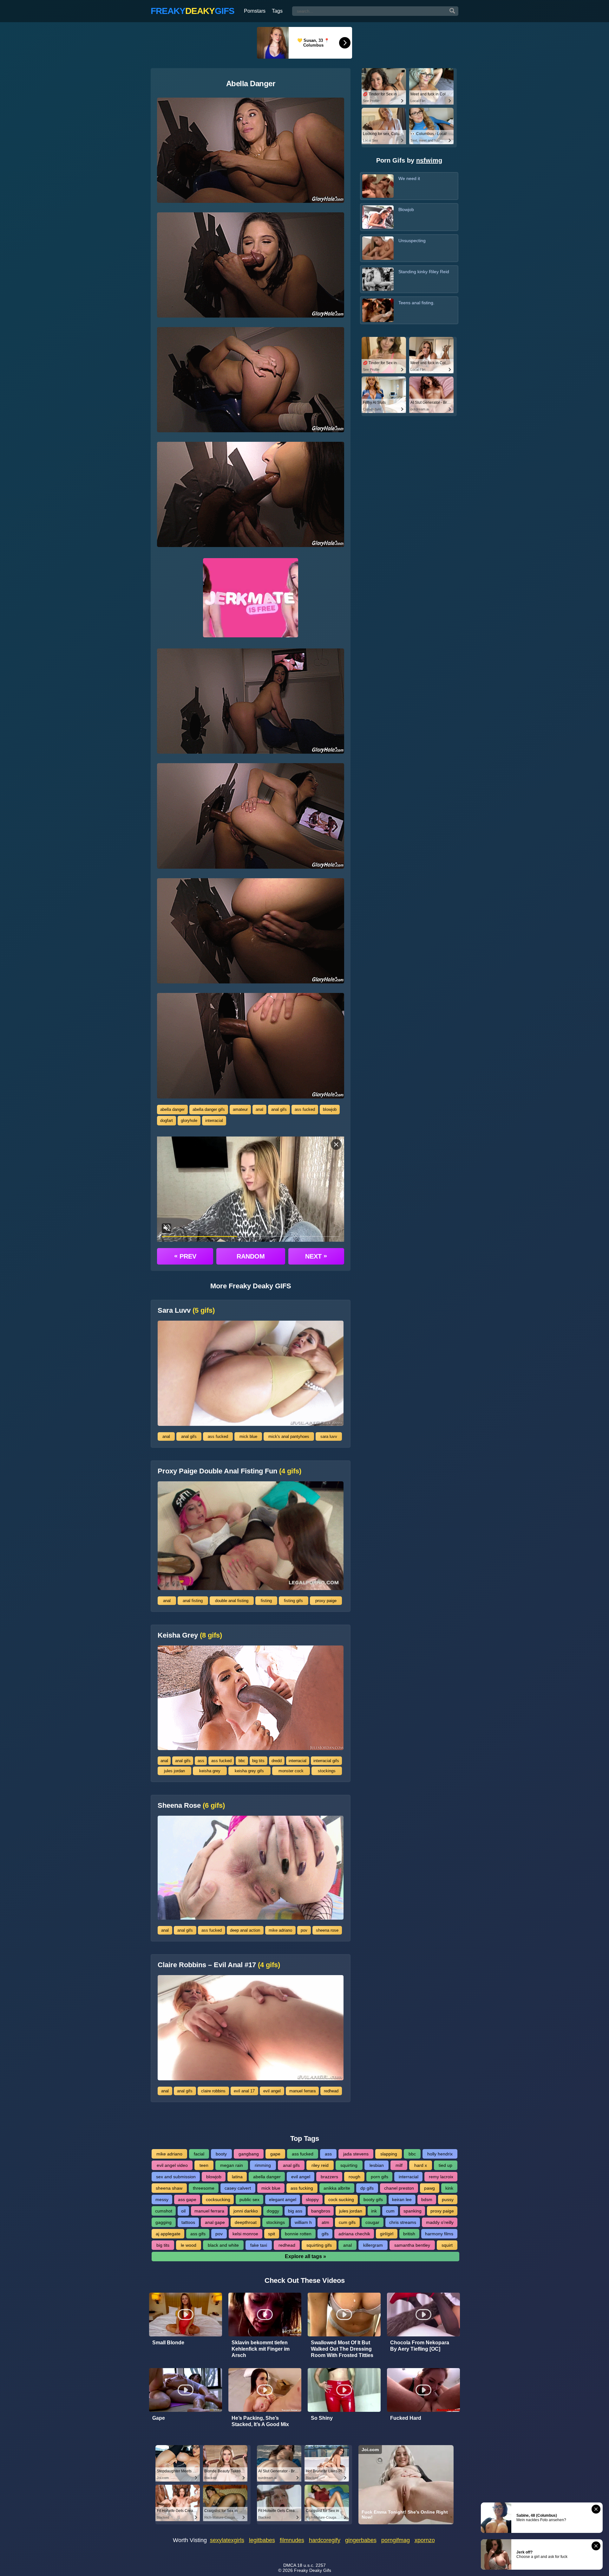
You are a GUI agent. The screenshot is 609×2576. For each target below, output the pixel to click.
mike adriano (280, 1930)
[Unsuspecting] (378, 248)
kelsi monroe (245, 2234)
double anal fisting (232, 1601)
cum (390, 2211)
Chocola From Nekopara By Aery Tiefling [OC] (420, 2346)
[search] (452, 11)
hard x (421, 2165)
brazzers (329, 2177)
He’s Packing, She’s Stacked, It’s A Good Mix (260, 2421)
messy (162, 2199)
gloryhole (189, 1121)
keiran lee (402, 2199)
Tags (277, 11)
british (409, 2234)
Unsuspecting (412, 241)
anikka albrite (337, 2188)
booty (221, 2154)
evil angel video (172, 2165)
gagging (164, 2222)
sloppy (312, 2199)
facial (199, 2154)
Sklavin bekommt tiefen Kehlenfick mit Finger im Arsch (261, 2349)
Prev (185, 1256)
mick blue (248, 1436)
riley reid (320, 2165)
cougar (372, 2222)
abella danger (172, 1109)
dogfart (167, 1121)
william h (303, 2222)
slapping (389, 2154)
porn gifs (380, 2177)
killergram (373, 2245)
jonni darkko (246, 2211)
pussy (448, 2199)
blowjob (330, 1109)
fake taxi (259, 2245)
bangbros (321, 2211)
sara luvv (329, 1436)
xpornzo (425, 2540)
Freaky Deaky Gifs (313, 2570)
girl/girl (387, 2234)
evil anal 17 (244, 2091)
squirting (349, 2165)
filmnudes (292, 2540)
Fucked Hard (406, 2418)
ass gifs (198, 2234)
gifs (325, 2234)
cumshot (164, 2211)
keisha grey (210, 1771)
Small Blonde (168, 2343)
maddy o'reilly (440, 2222)
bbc (242, 1761)
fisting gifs (293, 1601)
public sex (249, 2199)
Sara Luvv (186, 1311)
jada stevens (356, 2154)
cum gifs (347, 2222)
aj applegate (168, 2234)
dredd (277, 1761)
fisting (266, 1601)
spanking (413, 2211)
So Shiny (322, 2418)
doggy (273, 2211)
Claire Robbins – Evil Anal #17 (219, 1965)
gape (275, 2154)
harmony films (439, 2234)
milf (399, 2165)
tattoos (188, 2222)
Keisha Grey (190, 1635)
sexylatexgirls (227, 2540)
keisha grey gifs (249, 1771)
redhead (331, 2091)
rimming (263, 2165)
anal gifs (279, 1109)
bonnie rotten (298, 2234)
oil (183, 2211)
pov (304, 1930)
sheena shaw (169, 2188)
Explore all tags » (305, 2256)
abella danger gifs (209, 1109)
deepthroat (246, 2222)
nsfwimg (429, 160)
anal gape (215, 2222)
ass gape (187, 2199)
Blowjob (406, 209)
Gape (159, 2418)
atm (325, 2222)
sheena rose (327, 1930)
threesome (204, 2188)
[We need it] (378, 186)
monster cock (291, 1771)
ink (374, 2211)
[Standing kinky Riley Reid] (378, 279)
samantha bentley (412, 2245)
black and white (223, 2245)
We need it (409, 178)
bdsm (427, 2199)
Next (316, 1256)
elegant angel (283, 2199)
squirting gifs (319, 2245)
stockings (327, 1771)
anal (259, 1109)
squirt (447, 2245)
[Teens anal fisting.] (378, 310)
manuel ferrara (302, 2091)
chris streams (403, 2222)
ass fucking (302, 2188)
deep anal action (245, 1930)
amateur (240, 1109)
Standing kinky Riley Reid (424, 272)
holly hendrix (440, 2154)
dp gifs (367, 2188)
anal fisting (193, 1601)
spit (272, 2234)
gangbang (249, 2154)
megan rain (232, 2165)
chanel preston (399, 2188)
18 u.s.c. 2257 (311, 2565)
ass (201, 1761)
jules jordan (174, 1771)
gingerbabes (361, 2540)
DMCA (290, 2565)
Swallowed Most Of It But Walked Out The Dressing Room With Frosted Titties (342, 2349)
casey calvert (238, 2188)
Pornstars (255, 11)
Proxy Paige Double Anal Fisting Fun (229, 1471)
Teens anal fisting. (416, 303)
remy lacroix (441, 2177)
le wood (189, 2245)
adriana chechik (354, 2234)
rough (354, 2177)
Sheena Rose (191, 1806)
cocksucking (218, 2199)
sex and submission (176, 2177)
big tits (258, 1761)
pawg (429, 2188)
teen (204, 2165)
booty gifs (373, 2199)
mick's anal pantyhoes (289, 1436)
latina (237, 2177)
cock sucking (341, 2199)
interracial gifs (326, 1761)
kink (449, 2188)
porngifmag (396, 2540)
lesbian (377, 2165)
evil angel (272, 2091)
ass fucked (305, 1109)
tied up (445, 2165)
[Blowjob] (378, 217)
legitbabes (262, 2540)
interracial (214, 1121)
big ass (295, 2211)
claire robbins (213, 2091)
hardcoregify (325, 2540)
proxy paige (326, 1601)
